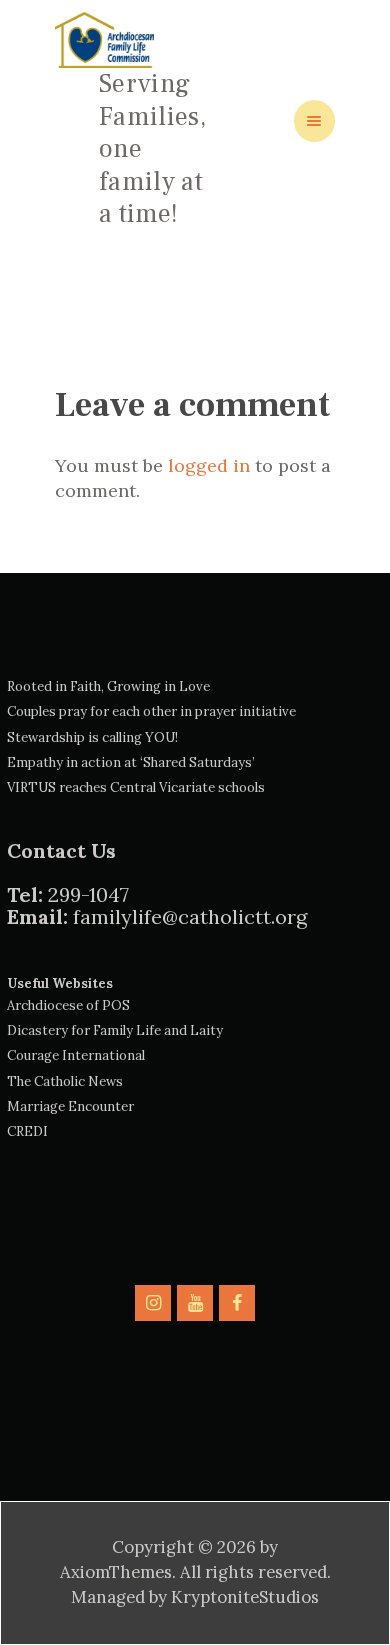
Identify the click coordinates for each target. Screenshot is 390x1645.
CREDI (27, 1131)
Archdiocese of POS (68, 1005)
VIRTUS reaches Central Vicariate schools (136, 787)
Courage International (76, 1055)
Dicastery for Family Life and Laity (115, 1030)
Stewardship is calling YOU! (92, 737)
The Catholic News (65, 1081)
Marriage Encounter (70, 1106)
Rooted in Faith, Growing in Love (108, 686)
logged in (209, 465)
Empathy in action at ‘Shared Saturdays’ (131, 762)
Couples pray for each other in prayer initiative (151, 711)
